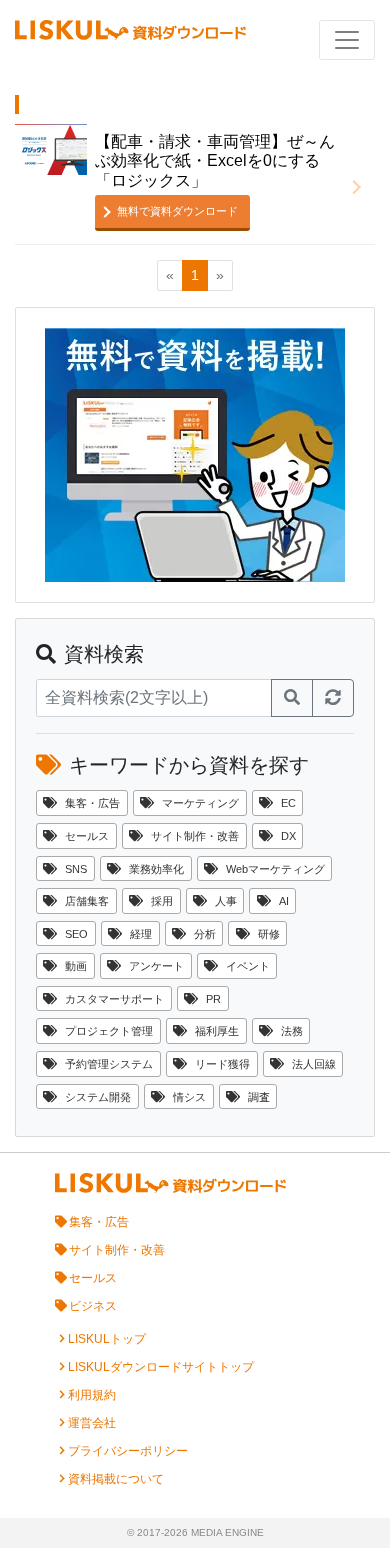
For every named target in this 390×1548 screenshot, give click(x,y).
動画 (76, 966)
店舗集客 (87, 901)
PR (213, 999)
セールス (87, 836)
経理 (141, 934)
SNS (76, 869)
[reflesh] (333, 698)
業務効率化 (156, 869)
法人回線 (314, 1064)
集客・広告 (92, 803)
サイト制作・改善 (195, 836)
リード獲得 (222, 1064)
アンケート (156, 966)
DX (288, 836)
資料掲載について (116, 1479)
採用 (162, 901)
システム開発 (98, 1097)
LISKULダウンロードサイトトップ (161, 1367)
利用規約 (92, 1395)
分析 (205, 934)
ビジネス (93, 1306)
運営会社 (92, 1423)
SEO (76, 934)
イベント (248, 966)
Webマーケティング (275, 869)
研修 (269, 934)
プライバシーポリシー (128, 1451)
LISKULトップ (107, 1339)
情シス (189, 1097)
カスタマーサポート (114, 999)
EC (288, 803)
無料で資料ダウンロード (177, 211)
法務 (292, 1031)
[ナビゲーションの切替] (347, 40)
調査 (259, 1097)
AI (284, 901)
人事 (226, 901)
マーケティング (200, 803)
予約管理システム (109, 1064)
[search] (292, 698)
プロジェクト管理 (109, 1031)
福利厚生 (217, 1031)
